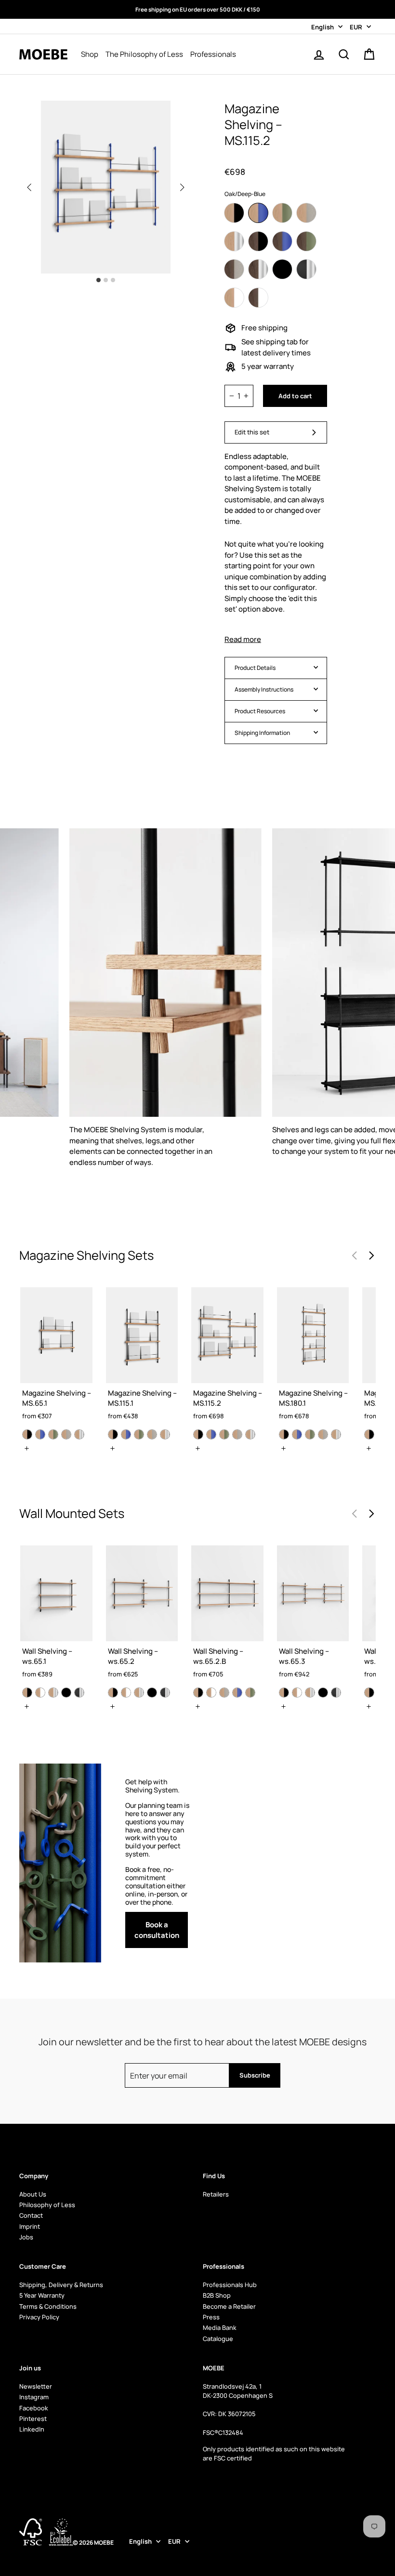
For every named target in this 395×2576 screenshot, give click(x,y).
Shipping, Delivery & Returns (61, 2285)
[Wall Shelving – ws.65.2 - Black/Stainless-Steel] (165, 1693)
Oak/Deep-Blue (258, 213)
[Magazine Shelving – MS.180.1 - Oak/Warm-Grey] (323, 1434)
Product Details (255, 668)
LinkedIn (32, 2429)
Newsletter (36, 2386)
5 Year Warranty (42, 2295)
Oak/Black (234, 213)
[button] (182, 187)
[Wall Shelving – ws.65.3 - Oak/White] (297, 1693)
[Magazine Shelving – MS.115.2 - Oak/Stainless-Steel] (250, 1434)
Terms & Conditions (48, 2306)
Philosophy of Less (47, 2205)
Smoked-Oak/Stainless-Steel (258, 269)
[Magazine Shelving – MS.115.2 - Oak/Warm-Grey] (237, 1434)
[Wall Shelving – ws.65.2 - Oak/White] (126, 1693)
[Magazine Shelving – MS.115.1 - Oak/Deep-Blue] (126, 1434)
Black (282, 269)
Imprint (30, 2226)
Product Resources (260, 711)
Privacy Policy (39, 2317)
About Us (33, 2194)
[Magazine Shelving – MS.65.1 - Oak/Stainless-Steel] (79, 1434)
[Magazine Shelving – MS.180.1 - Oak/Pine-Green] (310, 1434)
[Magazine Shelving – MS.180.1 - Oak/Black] (284, 1434)
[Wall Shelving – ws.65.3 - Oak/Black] (284, 1693)
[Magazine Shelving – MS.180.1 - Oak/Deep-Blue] (297, 1434)
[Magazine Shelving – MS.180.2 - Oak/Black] (369, 1434)
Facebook (34, 2408)
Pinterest (33, 2419)
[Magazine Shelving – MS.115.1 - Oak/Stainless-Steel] (165, 1434)
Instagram (34, 2397)
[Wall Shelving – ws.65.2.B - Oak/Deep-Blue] (237, 1693)
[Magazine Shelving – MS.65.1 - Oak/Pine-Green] (53, 1434)
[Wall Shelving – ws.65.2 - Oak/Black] (113, 1693)
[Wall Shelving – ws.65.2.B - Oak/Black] (198, 1693)
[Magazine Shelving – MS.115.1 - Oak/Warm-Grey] (152, 1434)
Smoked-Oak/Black (258, 241)
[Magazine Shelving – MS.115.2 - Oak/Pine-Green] (224, 1434)
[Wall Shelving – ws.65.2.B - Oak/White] (211, 1693)
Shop (90, 54)
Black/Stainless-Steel (306, 269)
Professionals (213, 54)
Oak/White (234, 298)
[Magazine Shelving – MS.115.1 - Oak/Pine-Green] (139, 1434)
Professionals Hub (230, 2285)
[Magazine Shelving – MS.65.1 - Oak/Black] (27, 1434)
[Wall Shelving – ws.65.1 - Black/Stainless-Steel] (79, 1693)
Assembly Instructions (264, 689)
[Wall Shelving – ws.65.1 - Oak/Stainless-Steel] (53, 1693)
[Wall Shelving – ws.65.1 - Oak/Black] (27, 1693)
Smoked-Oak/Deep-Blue (282, 241)
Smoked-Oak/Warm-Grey (234, 269)
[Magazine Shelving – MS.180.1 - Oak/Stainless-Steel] (336, 1434)
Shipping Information (262, 733)
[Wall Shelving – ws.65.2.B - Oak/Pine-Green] (250, 1693)
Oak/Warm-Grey (306, 213)
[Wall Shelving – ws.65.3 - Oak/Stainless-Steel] (310, 1693)
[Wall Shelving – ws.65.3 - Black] (323, 1693)
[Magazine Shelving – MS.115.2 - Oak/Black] (198, 1434)
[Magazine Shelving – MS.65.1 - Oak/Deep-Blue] (40, 1434)
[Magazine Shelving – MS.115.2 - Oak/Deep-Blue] (211, 1434)
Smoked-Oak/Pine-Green (306, 241)
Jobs (26, 2237)
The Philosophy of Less (144, 54)
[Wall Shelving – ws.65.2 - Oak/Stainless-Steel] (139, 1693)
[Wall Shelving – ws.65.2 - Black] (152, 1693)
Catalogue (218, 2339)
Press (211, 2317)
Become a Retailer (229, 2306)
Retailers (216, 2194)
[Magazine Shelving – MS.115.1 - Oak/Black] (113, 1434)
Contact (31, 2215)
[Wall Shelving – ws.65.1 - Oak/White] (40, 1693)
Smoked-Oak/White (258, 298)
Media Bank (220, 2328)
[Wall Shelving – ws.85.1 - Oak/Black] (369, 1693)
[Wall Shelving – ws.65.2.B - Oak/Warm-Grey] (224, 1693)
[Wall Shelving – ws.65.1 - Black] (66, 1693)
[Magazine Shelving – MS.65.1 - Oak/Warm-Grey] (66, 1434)
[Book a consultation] (159, 1863)
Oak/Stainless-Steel (234, 241)
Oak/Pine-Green (282, 213)
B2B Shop (217, 2295)
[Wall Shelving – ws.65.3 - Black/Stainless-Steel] (336, 1693)
